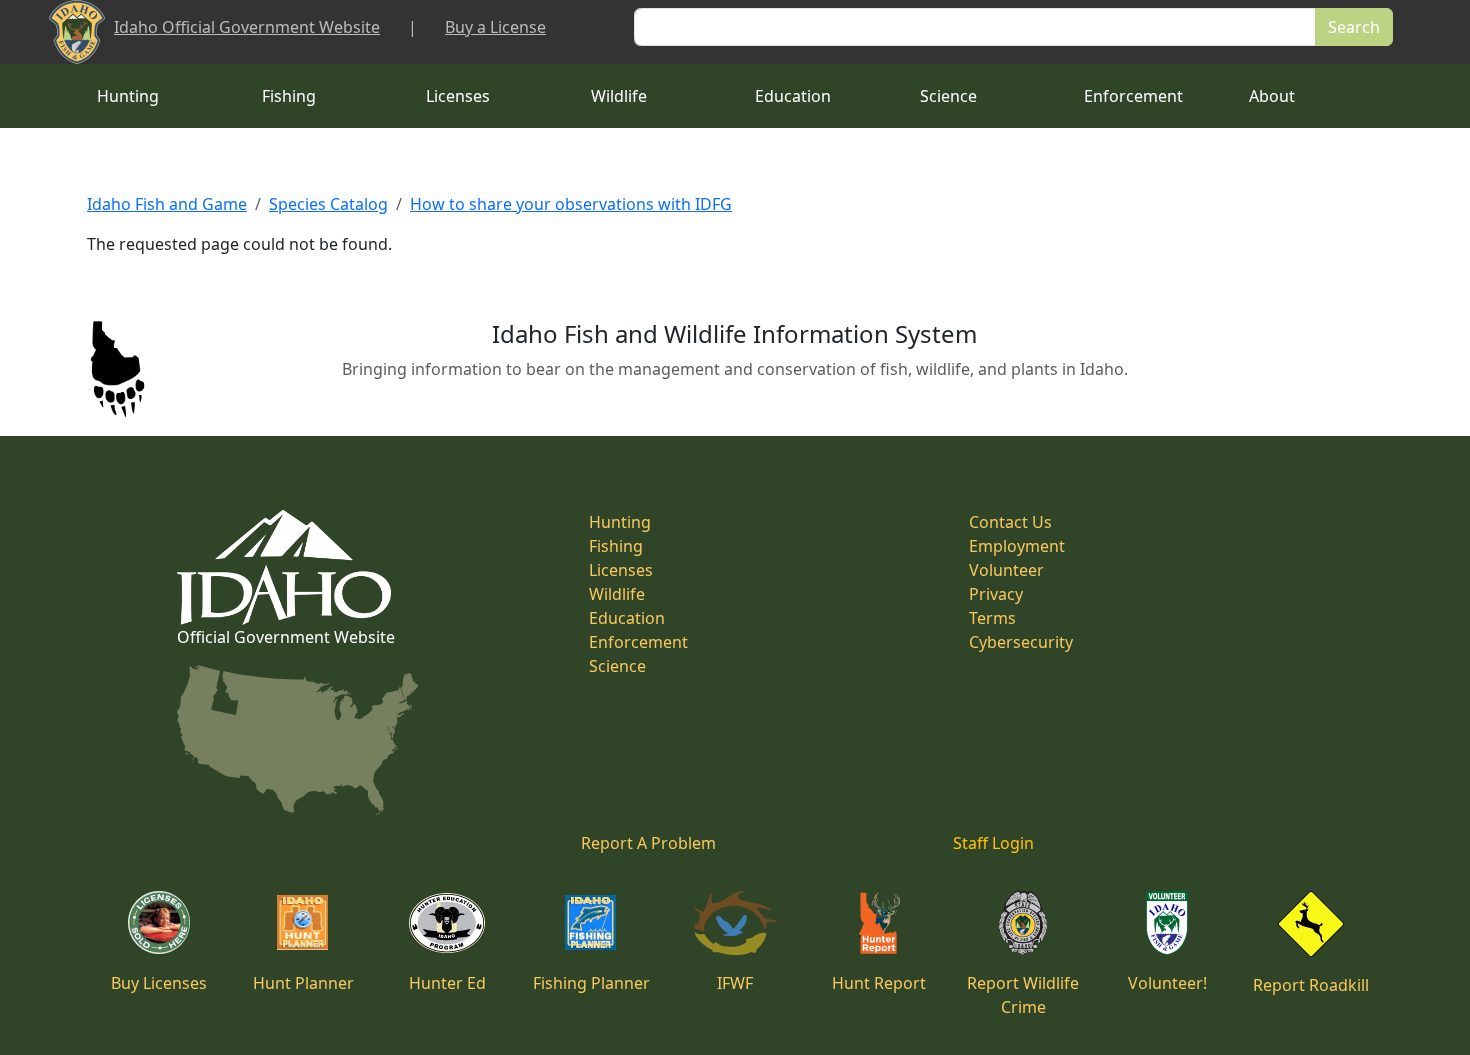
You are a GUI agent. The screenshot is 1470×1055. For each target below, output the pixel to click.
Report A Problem (648, 843)
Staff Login (993, 843)
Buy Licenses (159, 983)
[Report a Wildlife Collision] (1311, 922)
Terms (992, 618)
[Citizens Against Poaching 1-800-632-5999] (1022, 921)
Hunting (128, 96)
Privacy (996, 594)
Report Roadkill (1311, 985)
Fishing (289, 96)
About (1272, 96)
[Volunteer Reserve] (1167, 921)
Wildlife (619, 96)
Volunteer (1006, 570)
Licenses (458, 96)
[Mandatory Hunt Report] (879, 921)
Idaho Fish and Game (167, 204)
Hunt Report (879, 983)
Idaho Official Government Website (247, 27)
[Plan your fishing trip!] (591, 921)
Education (793, 96)
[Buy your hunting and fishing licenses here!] (159, 921)
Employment (1017, 546)
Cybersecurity (1021, 642)
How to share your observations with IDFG (571, 204)
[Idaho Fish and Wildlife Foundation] (735, 921)
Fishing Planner (591, 983)
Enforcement (1133, 96)
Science (948, 96)
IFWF (735, 983)
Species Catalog (328, 204)
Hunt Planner (303, 983)
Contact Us (1010, 522)
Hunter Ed (447, 983)
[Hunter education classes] (447, 921)
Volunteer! (1167, 983)
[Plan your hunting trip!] (303, 921)
